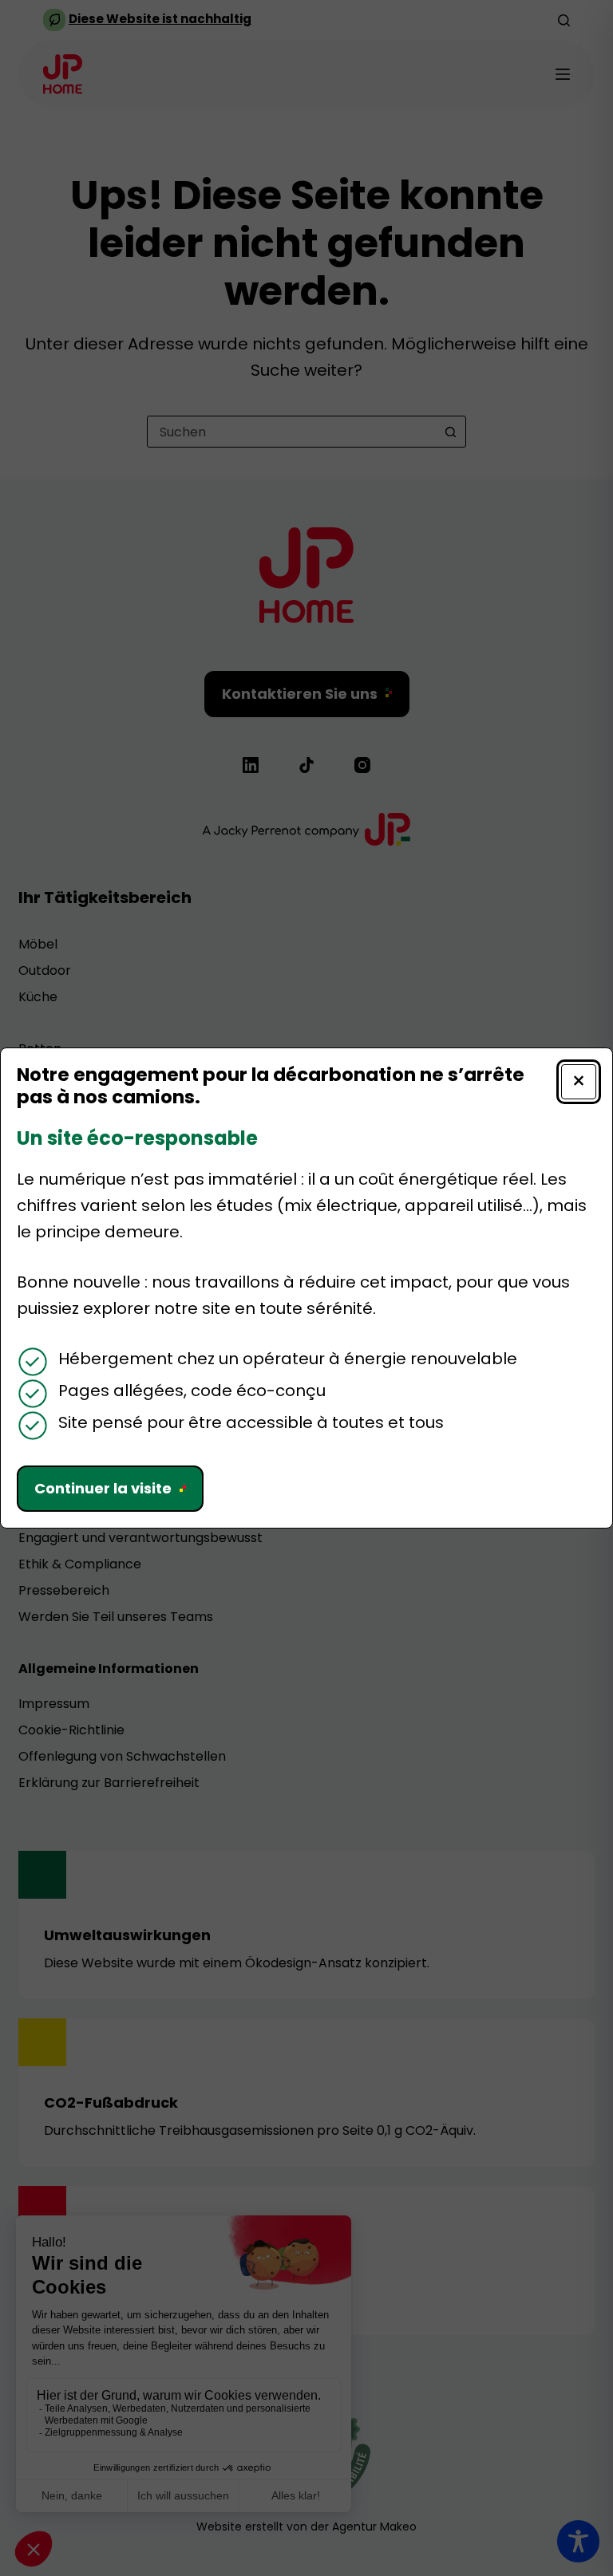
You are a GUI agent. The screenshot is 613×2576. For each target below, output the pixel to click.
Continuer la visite (103, 1488)
